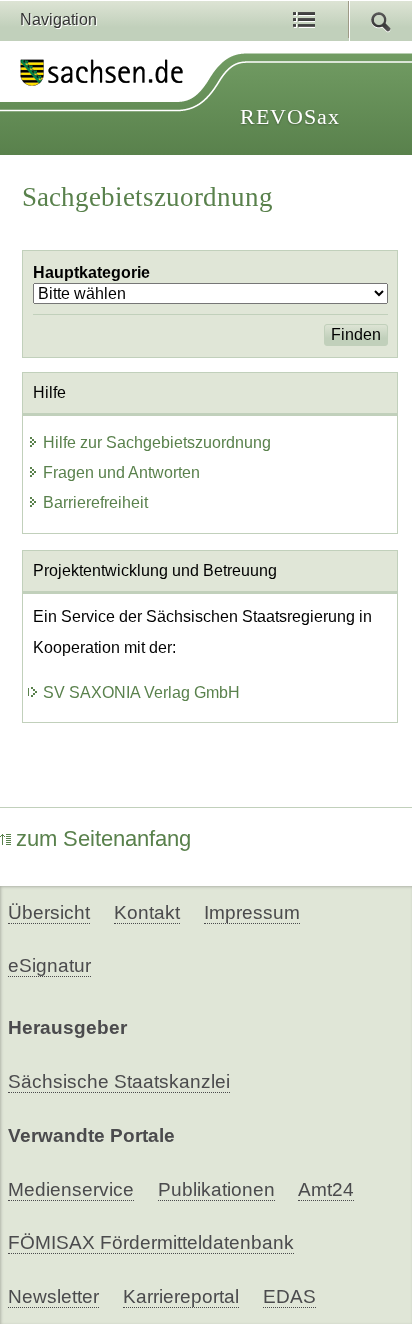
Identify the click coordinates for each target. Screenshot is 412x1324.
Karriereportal (181, 1296)
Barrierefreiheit (95, 502)
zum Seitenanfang (103, 838)
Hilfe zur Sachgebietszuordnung (157, 442)
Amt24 (326, 1189)
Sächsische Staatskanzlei (119, 1081)
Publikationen (216, 1189)
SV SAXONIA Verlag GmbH (141, 692)
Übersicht (49, 912)
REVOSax (290, 116)
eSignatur (49, 965)
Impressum (252, 912)
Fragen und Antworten (121, 472)
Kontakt (147, 912)
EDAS (289, 1296)
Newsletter (53, 1296)
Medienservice (71, 1189)
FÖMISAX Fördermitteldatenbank (151, 1242)
